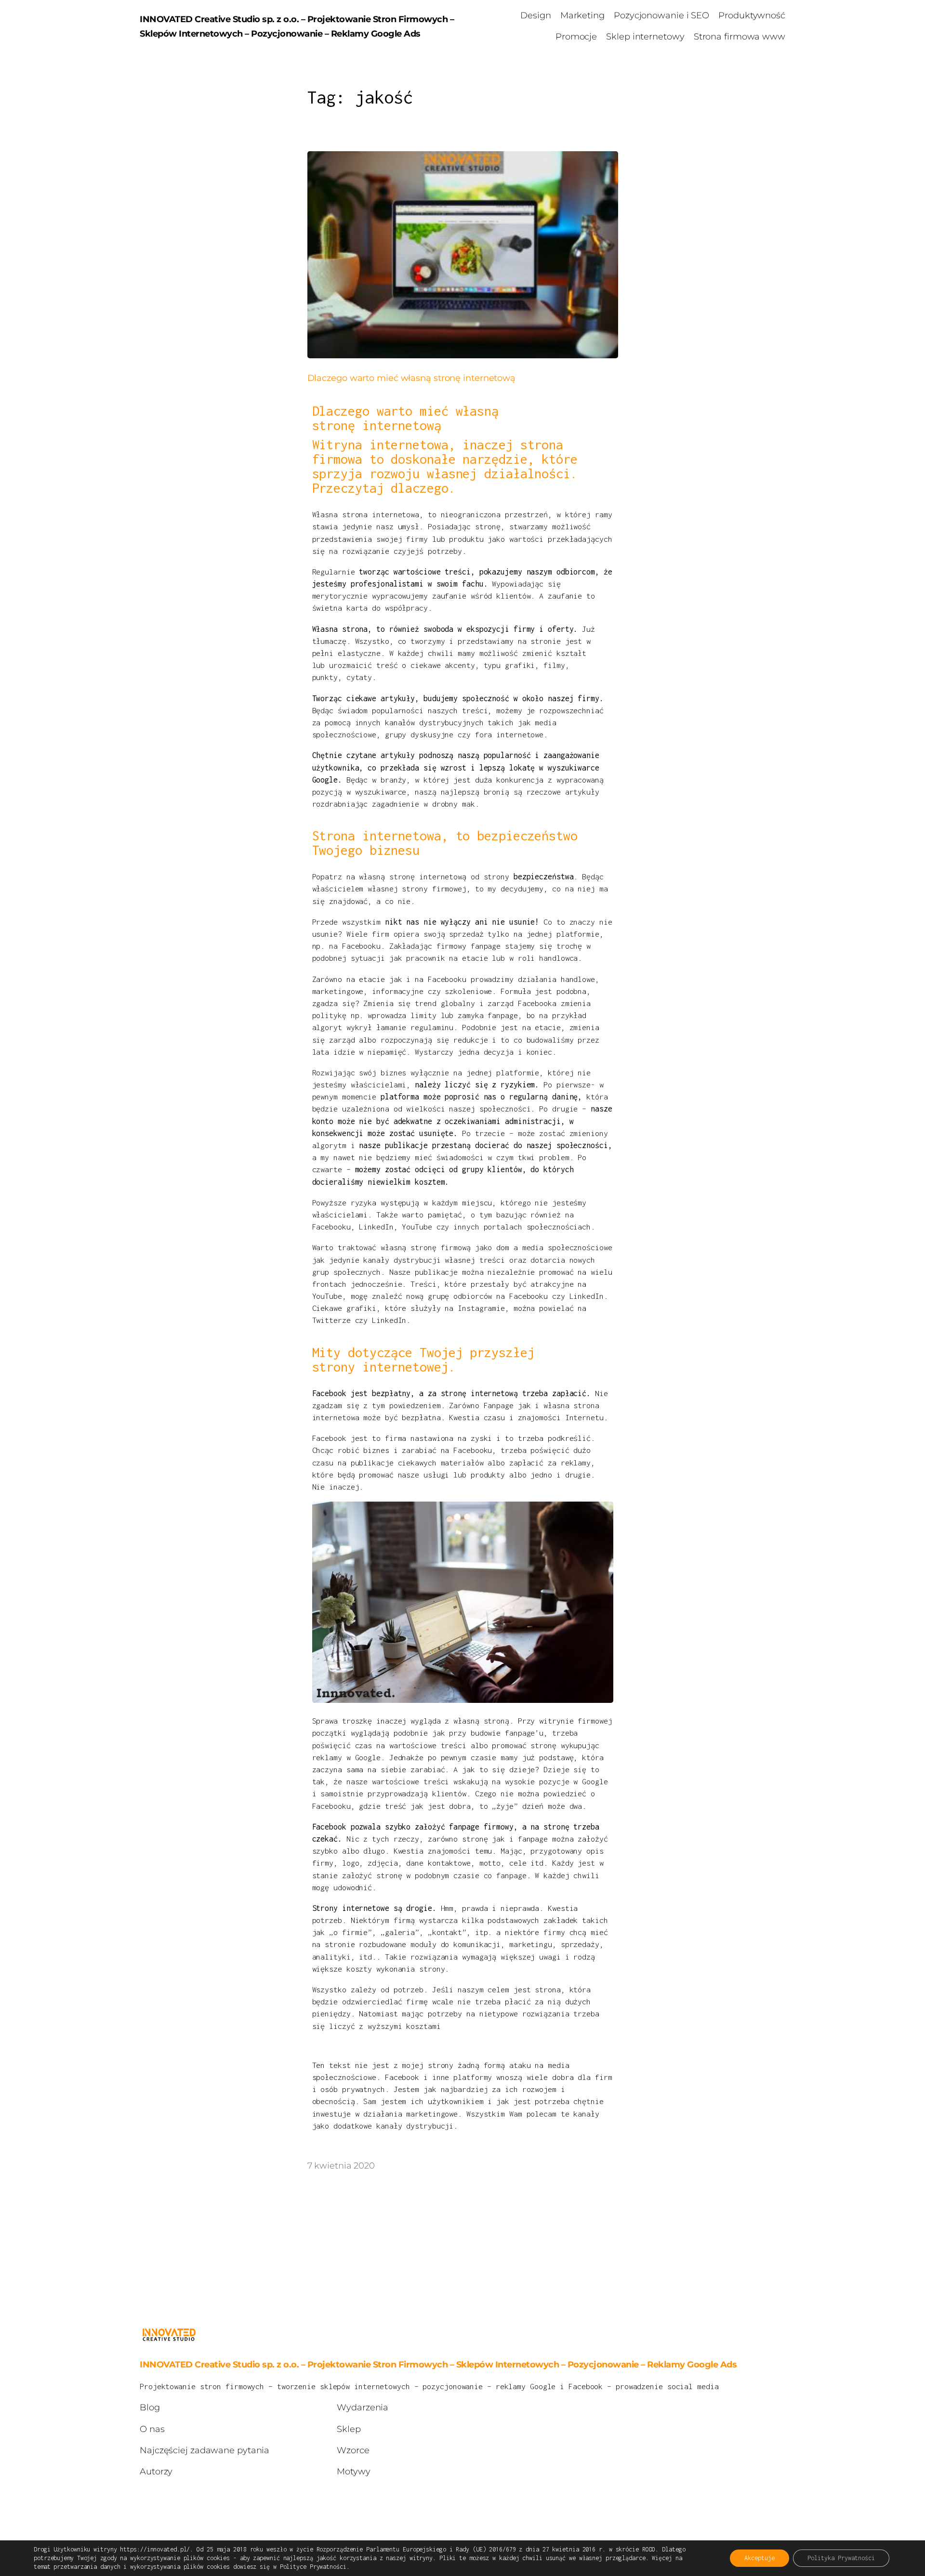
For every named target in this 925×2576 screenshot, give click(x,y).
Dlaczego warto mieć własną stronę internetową (412, 378)
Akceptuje (760, 2558)
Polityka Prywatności (841, 2558)
